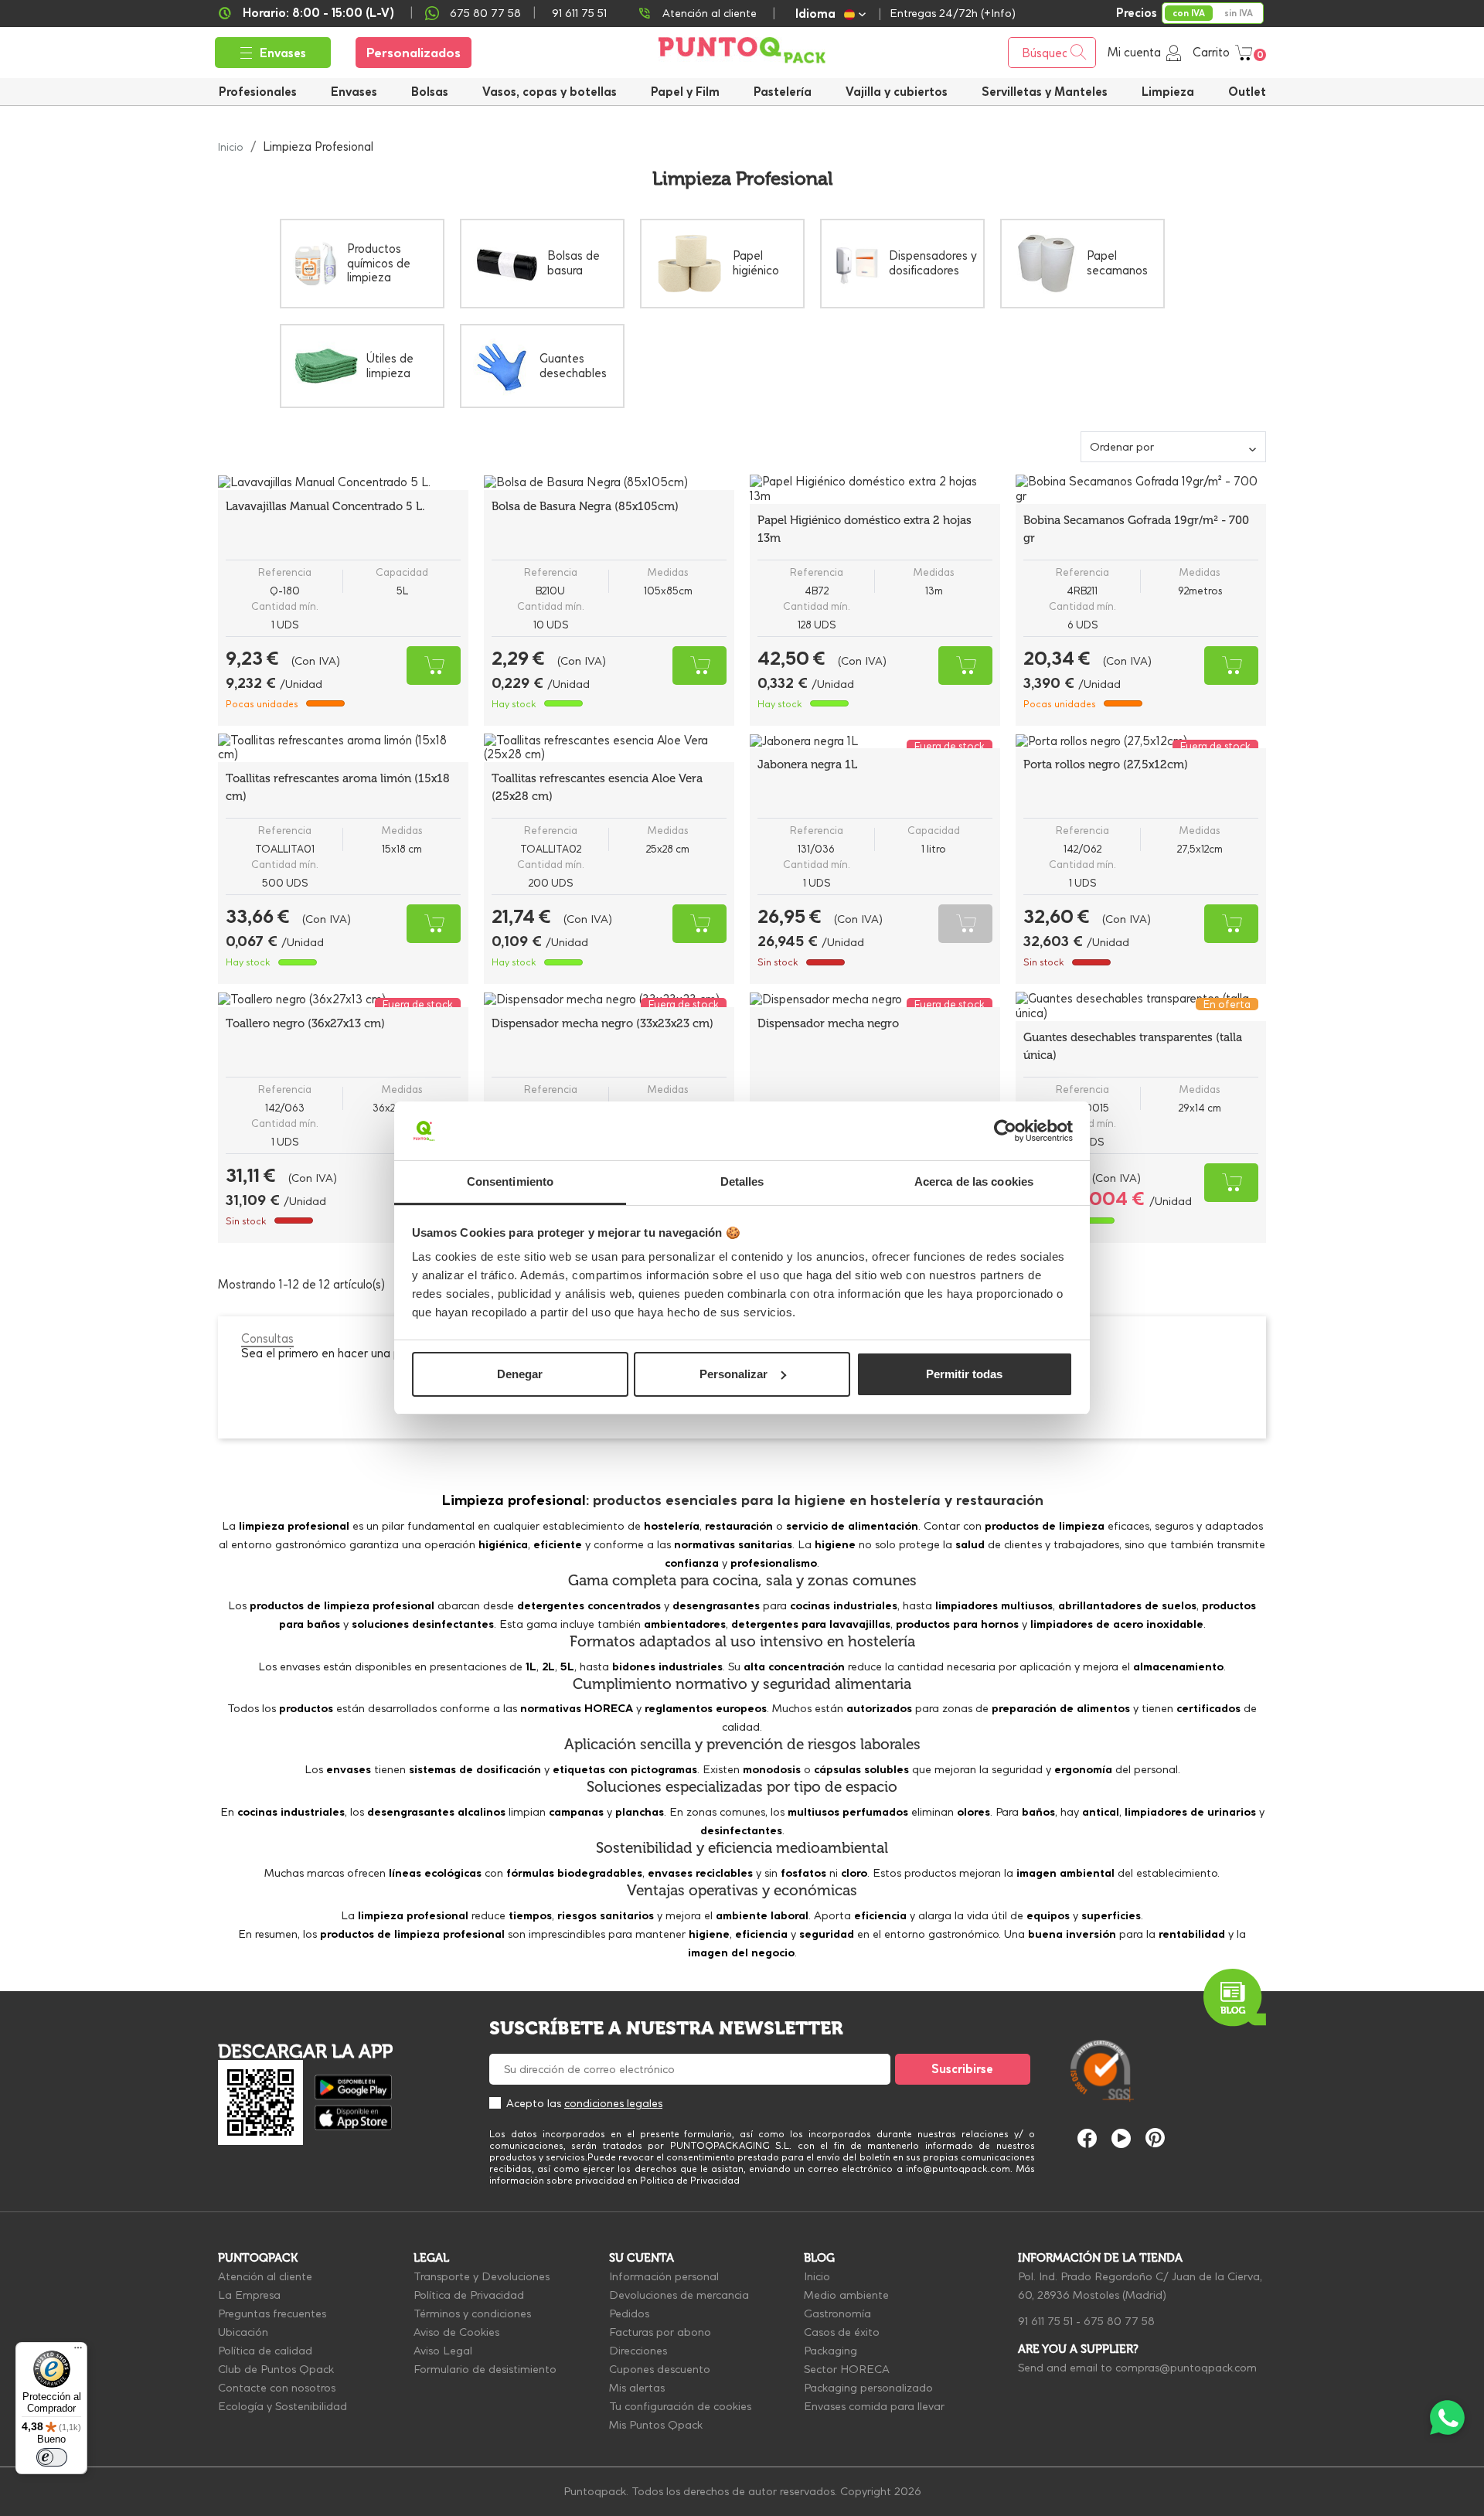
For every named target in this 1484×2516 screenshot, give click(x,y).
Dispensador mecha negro (828, 1023)
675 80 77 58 (485, 13)
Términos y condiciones (472, 2313)
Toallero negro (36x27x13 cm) (305, 1023)
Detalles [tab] (742, 1181)
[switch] (52, 2457)
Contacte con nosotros (277, 2388)
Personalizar (733, 1374)
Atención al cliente (710, 13)
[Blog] (1235, 1998)
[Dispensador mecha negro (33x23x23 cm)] (609, 999)
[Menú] (78, 2351)
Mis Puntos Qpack (656, 2425)
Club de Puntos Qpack (276, 2369)
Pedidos (629, 2313)
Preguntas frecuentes (272, 2313)
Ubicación (243, 2332)
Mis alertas (637, 2388)
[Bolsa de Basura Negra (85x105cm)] (609, 482)
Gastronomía (837, 2313)
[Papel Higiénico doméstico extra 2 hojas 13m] (875, 489)
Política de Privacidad (469, 2295)
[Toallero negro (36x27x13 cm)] (343, 999)
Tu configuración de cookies (680, 2406)
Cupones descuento (660, 2369)
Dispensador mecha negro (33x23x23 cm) (602, 1023)
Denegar (520, 1374)
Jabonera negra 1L (807, 764)
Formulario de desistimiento (485, 2369)
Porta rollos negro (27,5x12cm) (1106, 764)
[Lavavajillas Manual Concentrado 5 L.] (343, 482)
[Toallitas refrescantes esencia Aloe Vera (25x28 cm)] (609, 748)
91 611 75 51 (1045, 2321)
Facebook (1087, 2138)
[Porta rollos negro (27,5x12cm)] (1141, 741)
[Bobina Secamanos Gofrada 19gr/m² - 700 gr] (1141, 489)
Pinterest (1155, 2138)
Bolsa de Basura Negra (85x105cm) (585, 506)
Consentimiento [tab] (510, 1181)
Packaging (830, 2351)
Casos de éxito (842, 2332)
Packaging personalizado (868, 2388)
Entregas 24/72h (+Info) (953, 13)
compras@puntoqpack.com (1186, 2368)
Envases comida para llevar (874, 2406)
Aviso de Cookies (456, 2332)
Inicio (817, 2276)
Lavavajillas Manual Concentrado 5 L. (325, 506)
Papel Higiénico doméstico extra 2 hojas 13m (865, 529)
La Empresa (249, 2295)
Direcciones (638, 2351)
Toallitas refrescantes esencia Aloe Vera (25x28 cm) (597, 787)
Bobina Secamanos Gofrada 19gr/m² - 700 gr (1136, 529)
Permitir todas (964, 1374)
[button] (897, 92)
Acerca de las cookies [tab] (974, 1181)
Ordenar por (1122, 447)
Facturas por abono (660, 2332)
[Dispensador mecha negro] (875, 999)
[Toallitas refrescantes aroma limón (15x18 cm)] (343, 748)
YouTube (1121, 2138)
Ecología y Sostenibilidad (283, 2406)
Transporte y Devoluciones (482, 2276)
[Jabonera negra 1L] (875, 741)
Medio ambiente (846, 2295)
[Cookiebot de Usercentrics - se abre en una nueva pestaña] (1005, 1131)
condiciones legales (613, 2103)
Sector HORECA (847, 2369)
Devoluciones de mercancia (679, 2295)
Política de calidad (265, 2351)
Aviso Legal (443, 2351)
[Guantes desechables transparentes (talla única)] (1141, 1006)
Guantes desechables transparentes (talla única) (1133, 1046)
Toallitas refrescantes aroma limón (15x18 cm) (338, 787)
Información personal (664, 2276)
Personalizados (414, 53)
